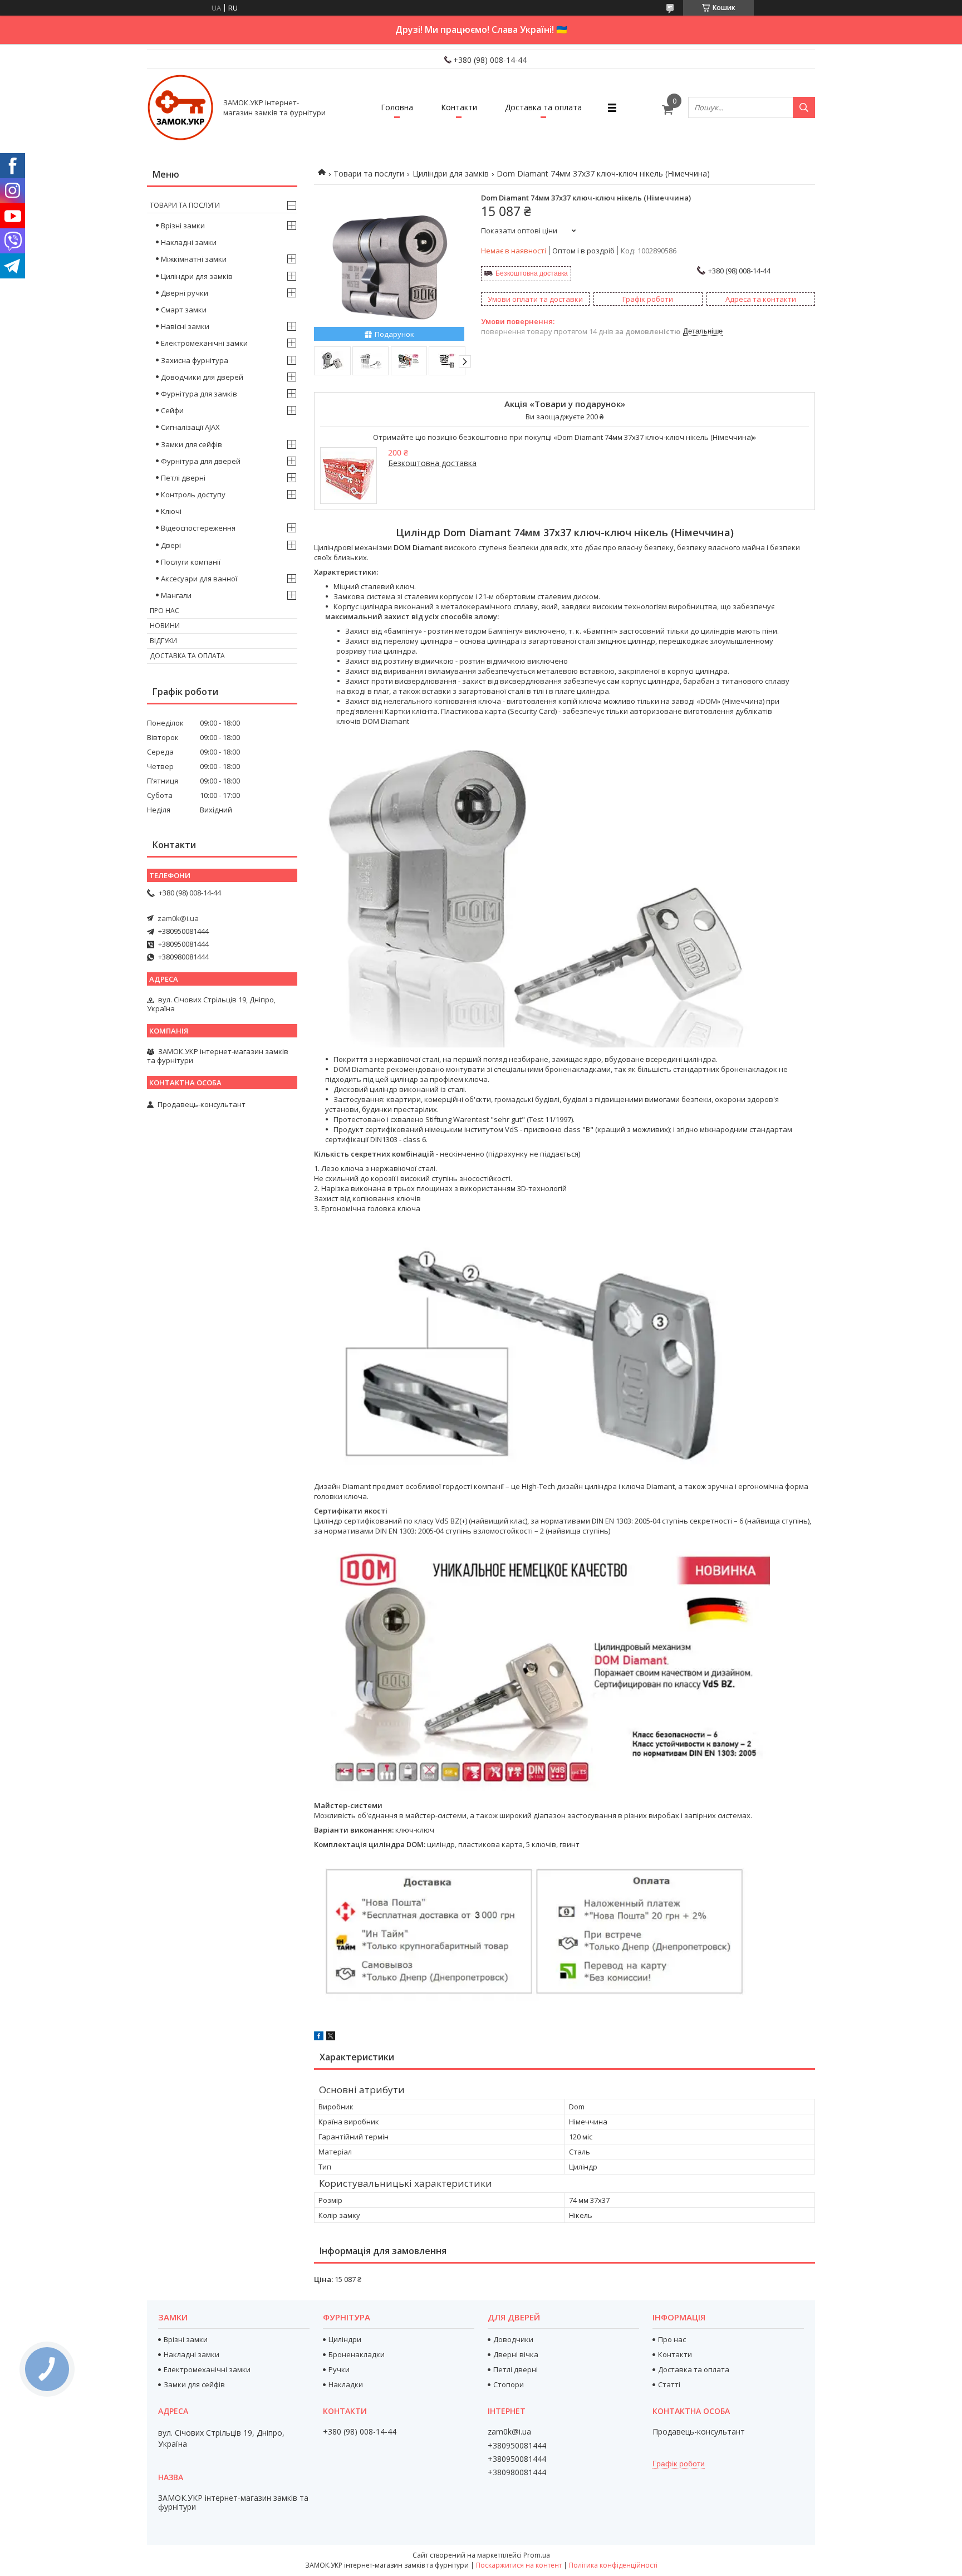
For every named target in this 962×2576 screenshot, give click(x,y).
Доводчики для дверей (202, 377)
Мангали (176, 595)
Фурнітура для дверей (201, 461)
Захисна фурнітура (195, 360)
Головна (397, 107)
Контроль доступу (193, 494)
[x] (331, 2038)
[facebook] (319, 2038)
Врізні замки (183, 226)
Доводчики (513, 2339)
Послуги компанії (191, 562)
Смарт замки (184, 310)
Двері (171, 545)
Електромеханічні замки (204, 343)
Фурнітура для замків (199, 394)
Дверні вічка (516, 2354)
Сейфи (172, 410)
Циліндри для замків (451, 173)
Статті (669, 2384)
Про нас (165, 611)
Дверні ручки (185, 293)
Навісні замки (185, 326)
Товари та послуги (369, 173)
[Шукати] (804, 107)
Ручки (339, 2369)
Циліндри (345, 2339)
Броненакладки (357, 2354)
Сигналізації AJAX (190, 427)
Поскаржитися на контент (519, 2565)
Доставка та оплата (543, 107)
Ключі (171, 511)
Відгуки (163, 641)
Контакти (459, 107)
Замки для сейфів (192, 444)
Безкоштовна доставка (532, 273)
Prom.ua (537, 2555)
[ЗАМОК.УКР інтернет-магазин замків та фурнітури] (180, 107)
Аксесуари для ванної (199, 579)
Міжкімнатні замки (194, 259)
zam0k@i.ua (178, 918)
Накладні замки (189, 242)
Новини (165, 626)
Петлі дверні (183, 478)
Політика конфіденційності (613, 2565)
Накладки (346, 2384)
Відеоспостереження (198, 528)
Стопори (509, 2384)
